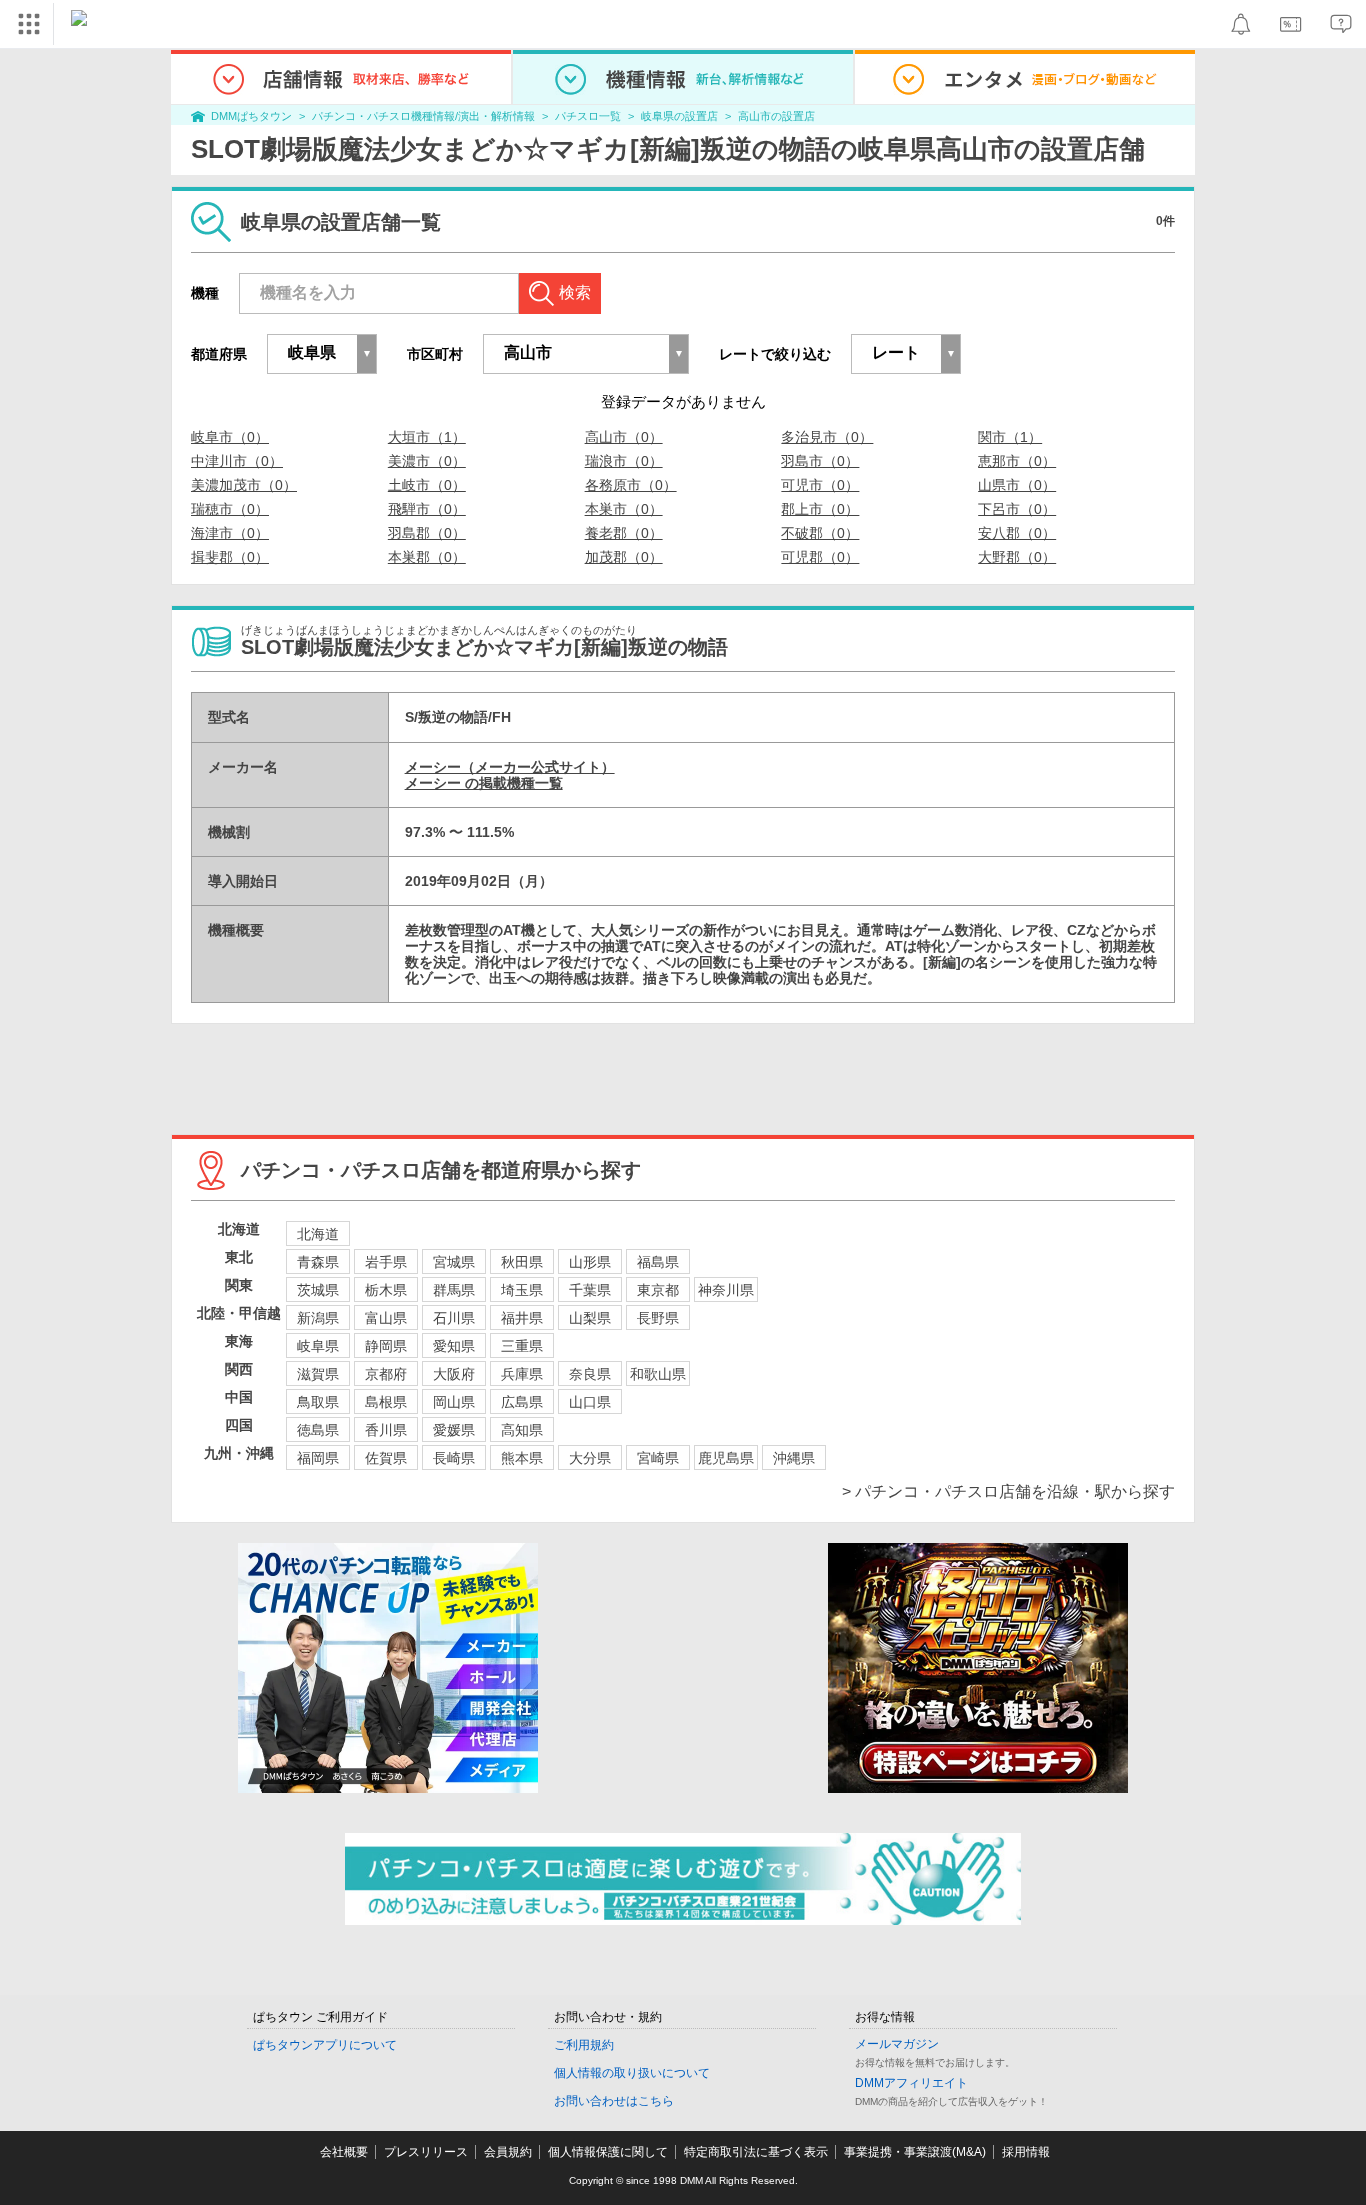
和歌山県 (658, 1374)
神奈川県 (726, 1290)
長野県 (658, 1318)
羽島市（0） (820, 461)
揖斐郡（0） (230, 557)
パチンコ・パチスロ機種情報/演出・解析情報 (423, 116)
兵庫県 (522, 1374)
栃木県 (386, 1290)
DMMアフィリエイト (911, 2083)
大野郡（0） (1017, 557)
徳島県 (318, 1430)
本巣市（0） (624, 509)
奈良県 (590, 1374)
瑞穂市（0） (230, 509)
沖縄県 (794, 1458)
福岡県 (318, 1458)
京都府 (386, 1374)
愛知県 (454, 1346)
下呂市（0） (1017, 509)
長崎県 (454, 1458)
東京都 (658, 1290)
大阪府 (454, 1374)
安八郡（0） (1017, 533)
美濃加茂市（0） (244, 485)
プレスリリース (426, 2152)
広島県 (522, 1402)
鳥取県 (318, 1402)
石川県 (454, 1318)
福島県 (658, 1262)
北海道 (318, 1234)
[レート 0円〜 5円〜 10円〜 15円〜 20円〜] (906, 354)
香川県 (386, 1430)
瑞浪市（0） (624, 461)
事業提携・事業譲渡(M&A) (915, 2152)
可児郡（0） (820, 557)
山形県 (590, 1262)
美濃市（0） (427, 461)
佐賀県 (386, 1458)
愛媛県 (454, 1430)
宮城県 (454, 1262)
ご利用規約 (584, 2045)
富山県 (386, 1318)
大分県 (590, 1458)
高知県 (522, 1430)
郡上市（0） (820, 509)
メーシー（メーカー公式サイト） (510, 767)
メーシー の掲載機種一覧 (484, 783)
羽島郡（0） (427, 533)
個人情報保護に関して (608, 2152)
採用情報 (1026, 2152)
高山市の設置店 (776, 116)
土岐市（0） (427, 485)
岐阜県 (318, 1346)
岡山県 (454, 1402)
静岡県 (386, 1346)
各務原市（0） (631, 485)
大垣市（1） (427, 437)
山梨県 (590, 1318)
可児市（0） (820, 485)
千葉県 (590, 1290)
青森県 (318, 1262)
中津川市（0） (237, 461)
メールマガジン (897, 2044)
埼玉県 (522, 1290)
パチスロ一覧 (588, 116)
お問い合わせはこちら (614, 2101)
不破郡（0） (820, 533)
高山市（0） (624, 437)
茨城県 (318, 1290)
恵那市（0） (1017, 461)
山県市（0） (1017, 485)
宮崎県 (658, 1458)
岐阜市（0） (230, 437)
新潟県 (318, 1318)
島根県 (386, 1402)
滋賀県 (318, 1374)
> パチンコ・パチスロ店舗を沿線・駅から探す (1008, 1491)
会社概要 (344, 2152)
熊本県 (522, 1458)
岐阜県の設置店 (679, 116)
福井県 (522, 1318)
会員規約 (508, 2152)
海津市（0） (230, 533)
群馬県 (454, 1290)
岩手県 (386, 1262)
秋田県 (522, 1262)
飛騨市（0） (427, 509)
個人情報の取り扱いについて (632, 2073)
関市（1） (1010, 437)
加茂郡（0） (624, 557)
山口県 (590, 1402)
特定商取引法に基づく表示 (756, 2152)
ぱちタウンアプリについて (325, 2045)
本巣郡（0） (427, 557)
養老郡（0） (624, 533)
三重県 (522, 1346)
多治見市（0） (827, 437)
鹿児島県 (726, 1458)
